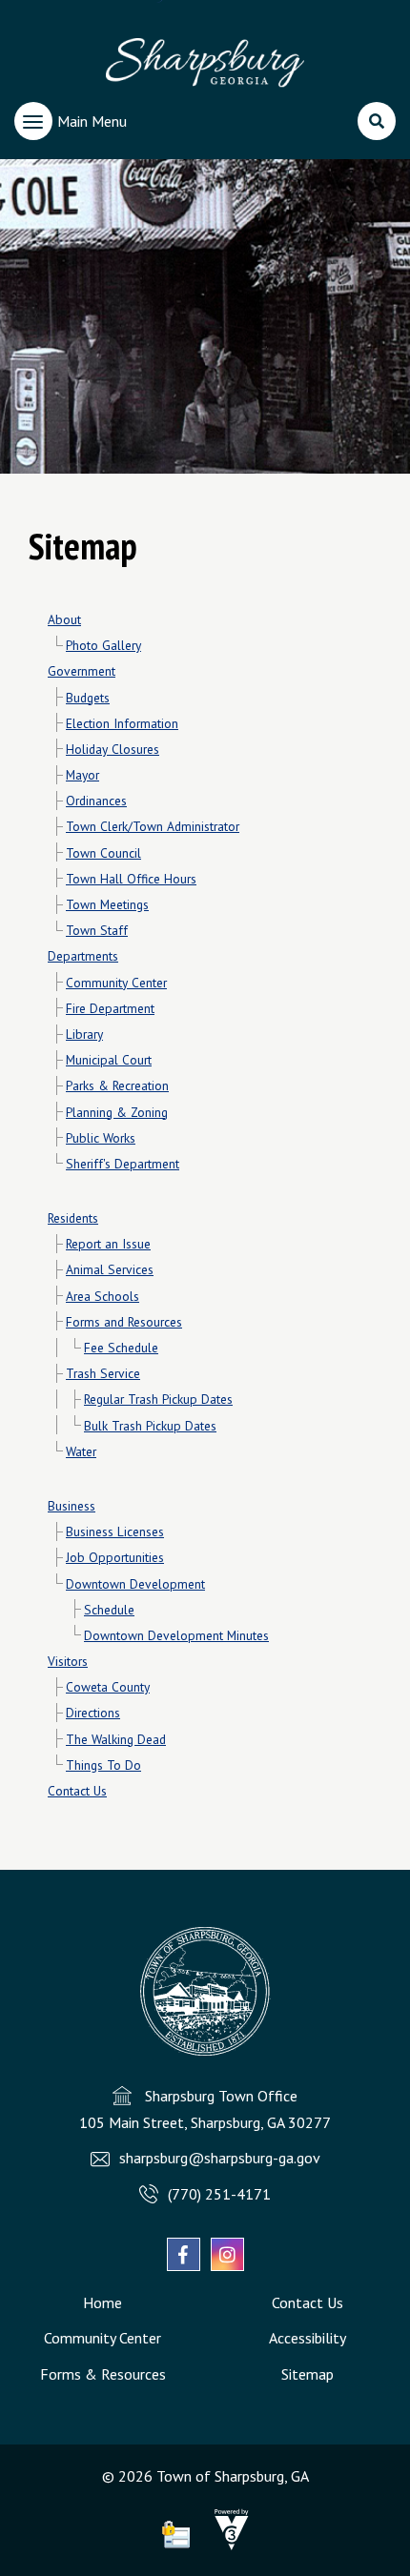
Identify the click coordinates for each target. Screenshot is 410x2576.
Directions (93, 1713)
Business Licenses (115, 1531)
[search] (377, 121)
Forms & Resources (103, 2374)
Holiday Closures (113, 749)
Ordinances (96, 801)
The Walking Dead (116, 1739)
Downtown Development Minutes (176, 1635)
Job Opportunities (115, 1557)
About (64, 619)
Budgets (88, 698)
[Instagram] (227, 2254)
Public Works (101, 1138)
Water (81, 1451)
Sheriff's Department (123, 1164)
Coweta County (108, 1687)
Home (102, 2302)
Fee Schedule (121, 1348)
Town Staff (97, 930)
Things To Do (103, 1765)
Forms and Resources (124, 1322)
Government (82, 671)
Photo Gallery (103, 645)
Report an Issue (108, 1244)
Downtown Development (135, 1584)
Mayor (82, 775)
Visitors (68, 1661)
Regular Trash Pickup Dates (158, 1399)
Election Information (122, 723)
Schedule (109, 1610)
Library (84, 1034)
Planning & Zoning (117, 1112)
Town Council (103, 853)
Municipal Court (109, 1060)
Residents (73, 1218)
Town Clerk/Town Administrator (153, 826)
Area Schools (102, 1296)
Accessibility (307, 2338)
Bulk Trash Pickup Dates (150, 1426)
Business (72, 1506)
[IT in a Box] (227, 2545)
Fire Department (110, 1008)
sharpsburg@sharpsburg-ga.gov (220, 2158)
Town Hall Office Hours (131, 879)
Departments (83, 956)
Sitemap (307, 2374)
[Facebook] (184, 2254)
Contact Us (77, 1791)
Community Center (116, 983)
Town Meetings (107, 904)
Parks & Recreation (117, 1085)
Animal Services (110, 1269)
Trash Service (103, 1373)
